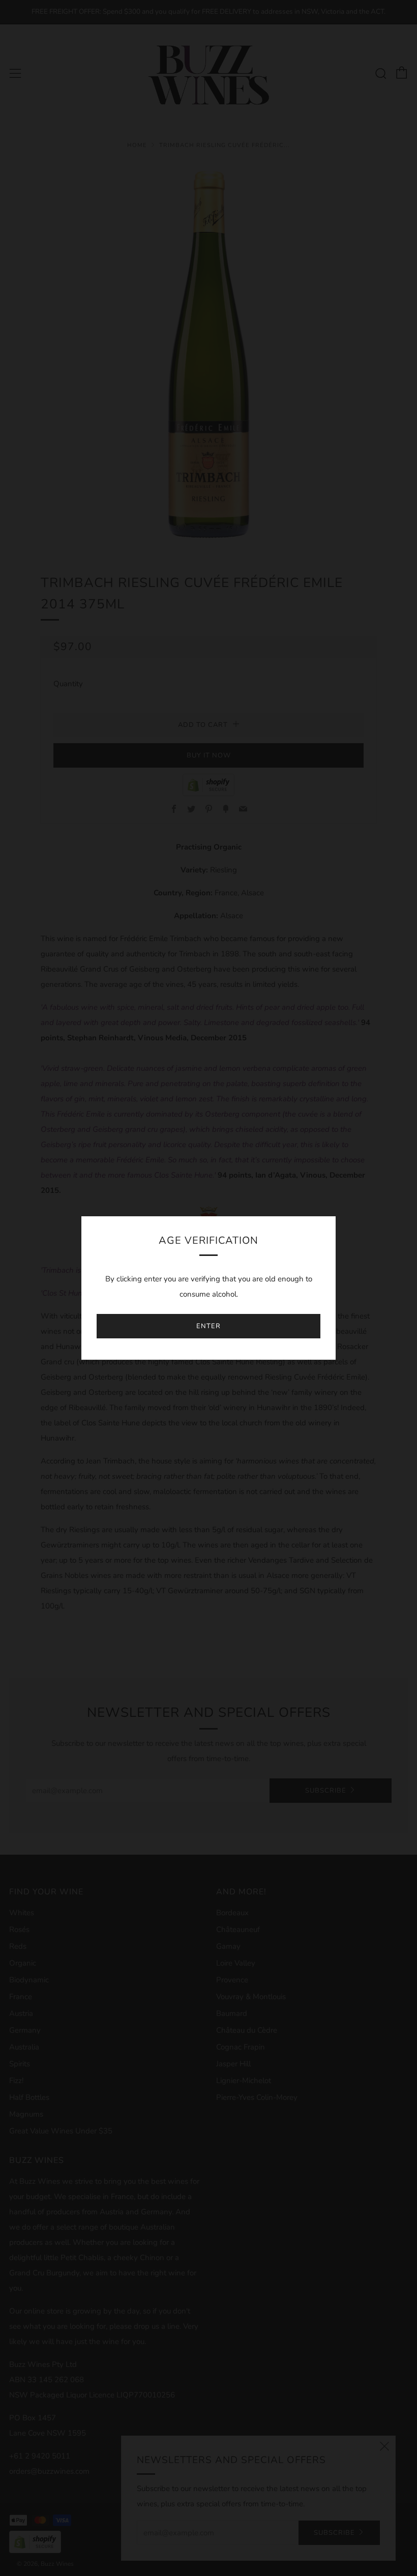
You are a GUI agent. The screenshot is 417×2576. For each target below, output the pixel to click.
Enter (208, 1326)
